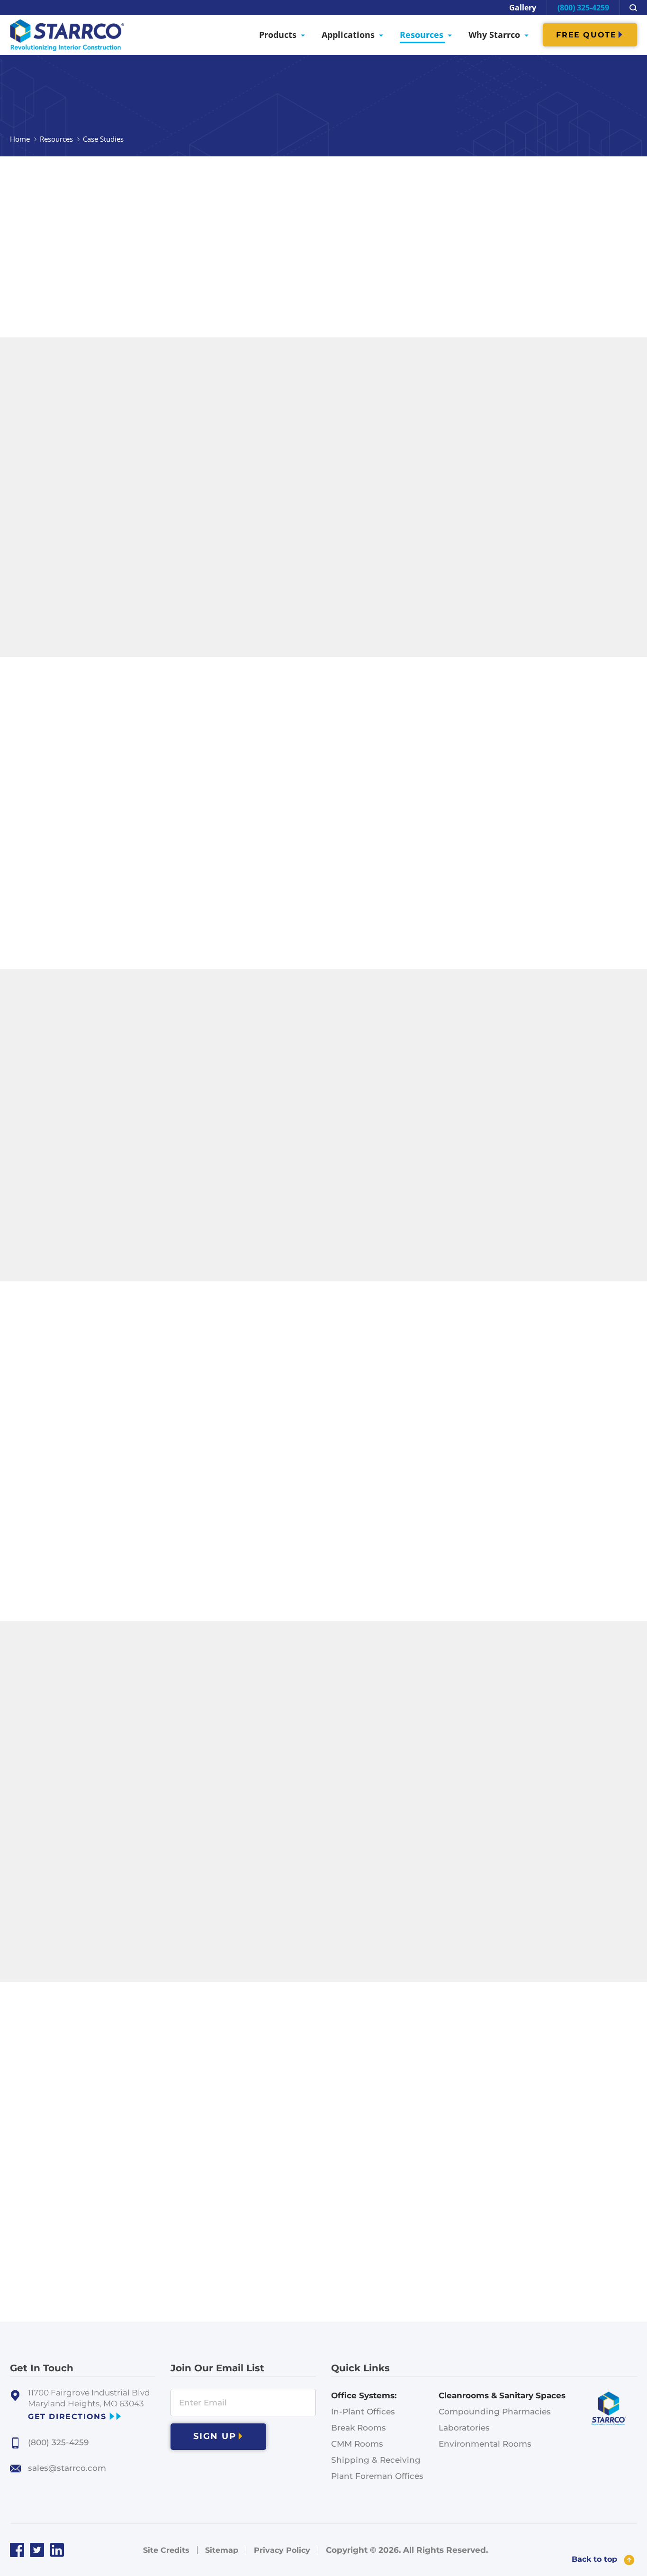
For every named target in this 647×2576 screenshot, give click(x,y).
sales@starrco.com (67, 2468)
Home (20, 139)
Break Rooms (359, 2428)
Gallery (523, 8)
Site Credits (166, 2550)
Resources (56, 139)
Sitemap (222, 2550)
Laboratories (464, 2428)
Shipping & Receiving (376, 2460)
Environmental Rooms (485, 2444)
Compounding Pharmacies (495, 2412)
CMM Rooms (357, 2444)
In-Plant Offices (363, 2412)
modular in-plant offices (402, 221)
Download (387, 526)
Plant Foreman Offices (377, 2476)
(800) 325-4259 (583, 8)
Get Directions (67, 2417)
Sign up (215, 2436)
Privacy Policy (282, 2550)
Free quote (586, 35)
